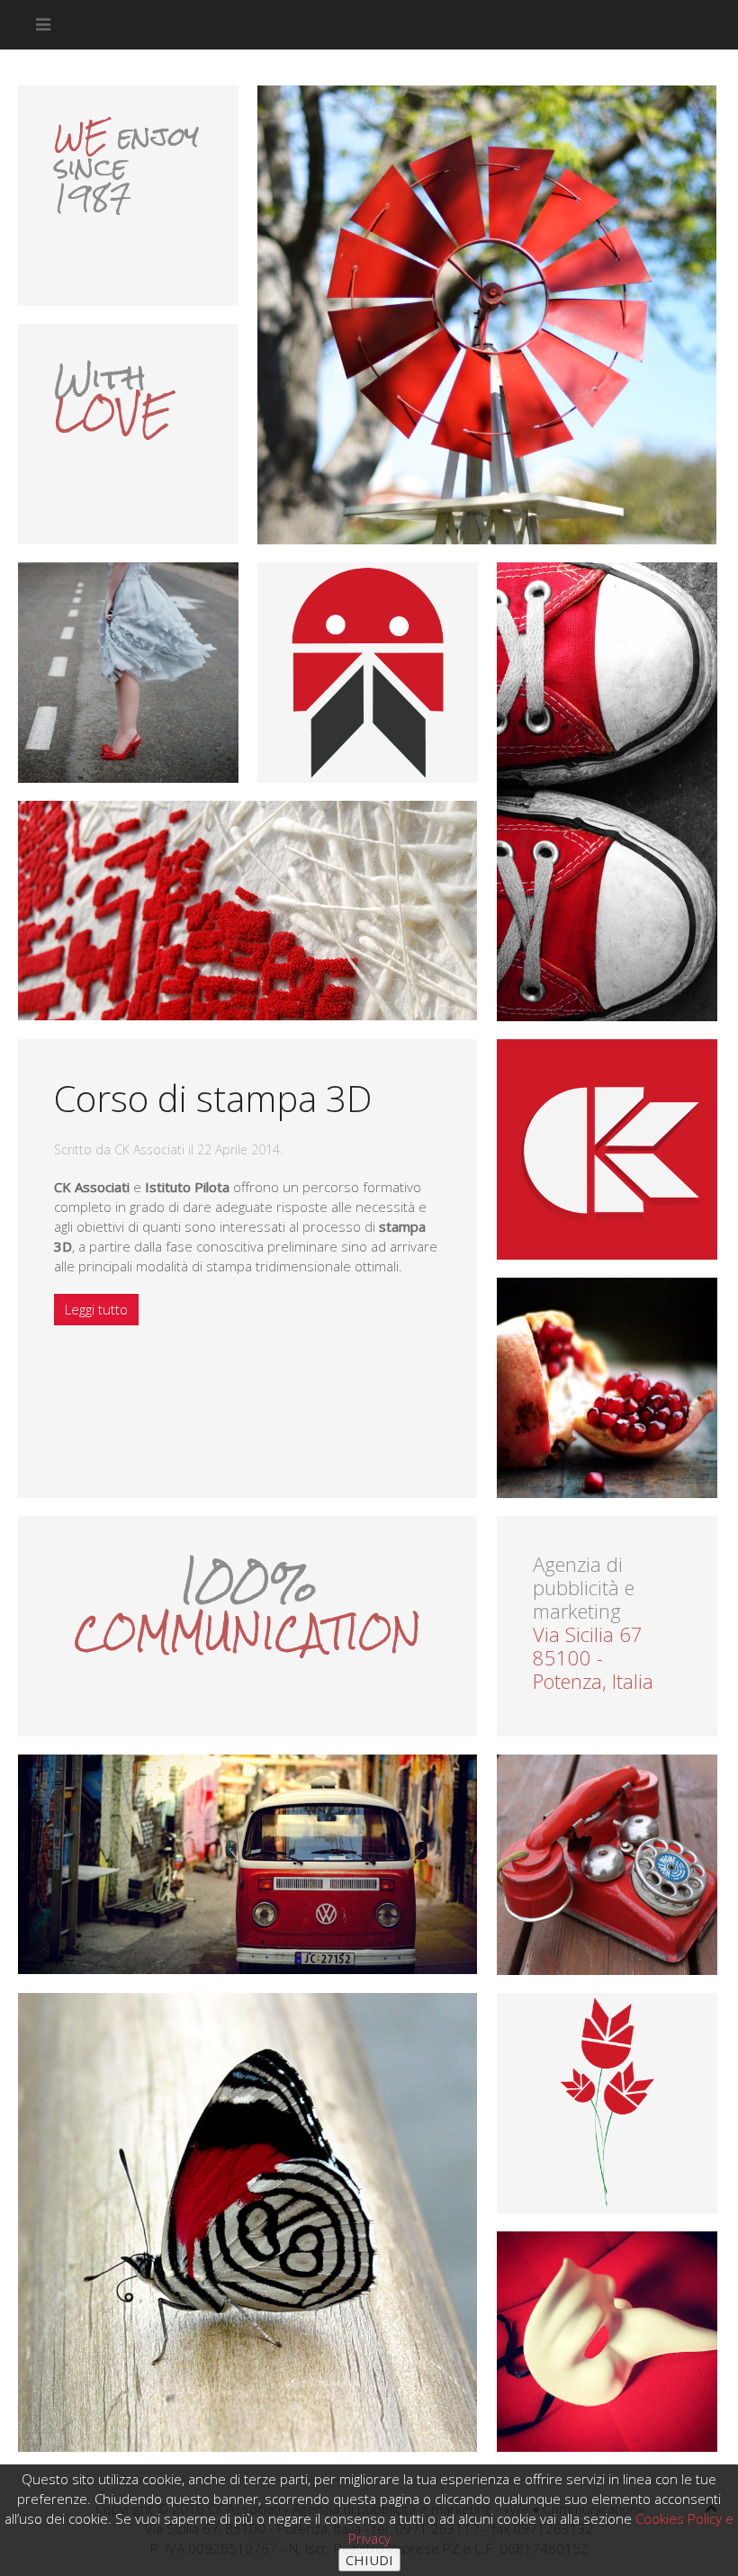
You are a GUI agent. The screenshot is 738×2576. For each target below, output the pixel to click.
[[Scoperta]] (128, 673)
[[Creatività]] (607, 2342)
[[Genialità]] (607, 793)
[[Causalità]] (247, 2222)
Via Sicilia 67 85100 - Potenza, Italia (593, 1657)
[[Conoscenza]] (247, 1864)
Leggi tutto (96, 1309)
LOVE (113, 413)
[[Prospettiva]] (607, 1865)
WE (81, 137)
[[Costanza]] (487, 315)
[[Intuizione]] (247, 911)
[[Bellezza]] (607, 1388)
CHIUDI (369, 2560)
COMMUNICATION (247, 1633)
